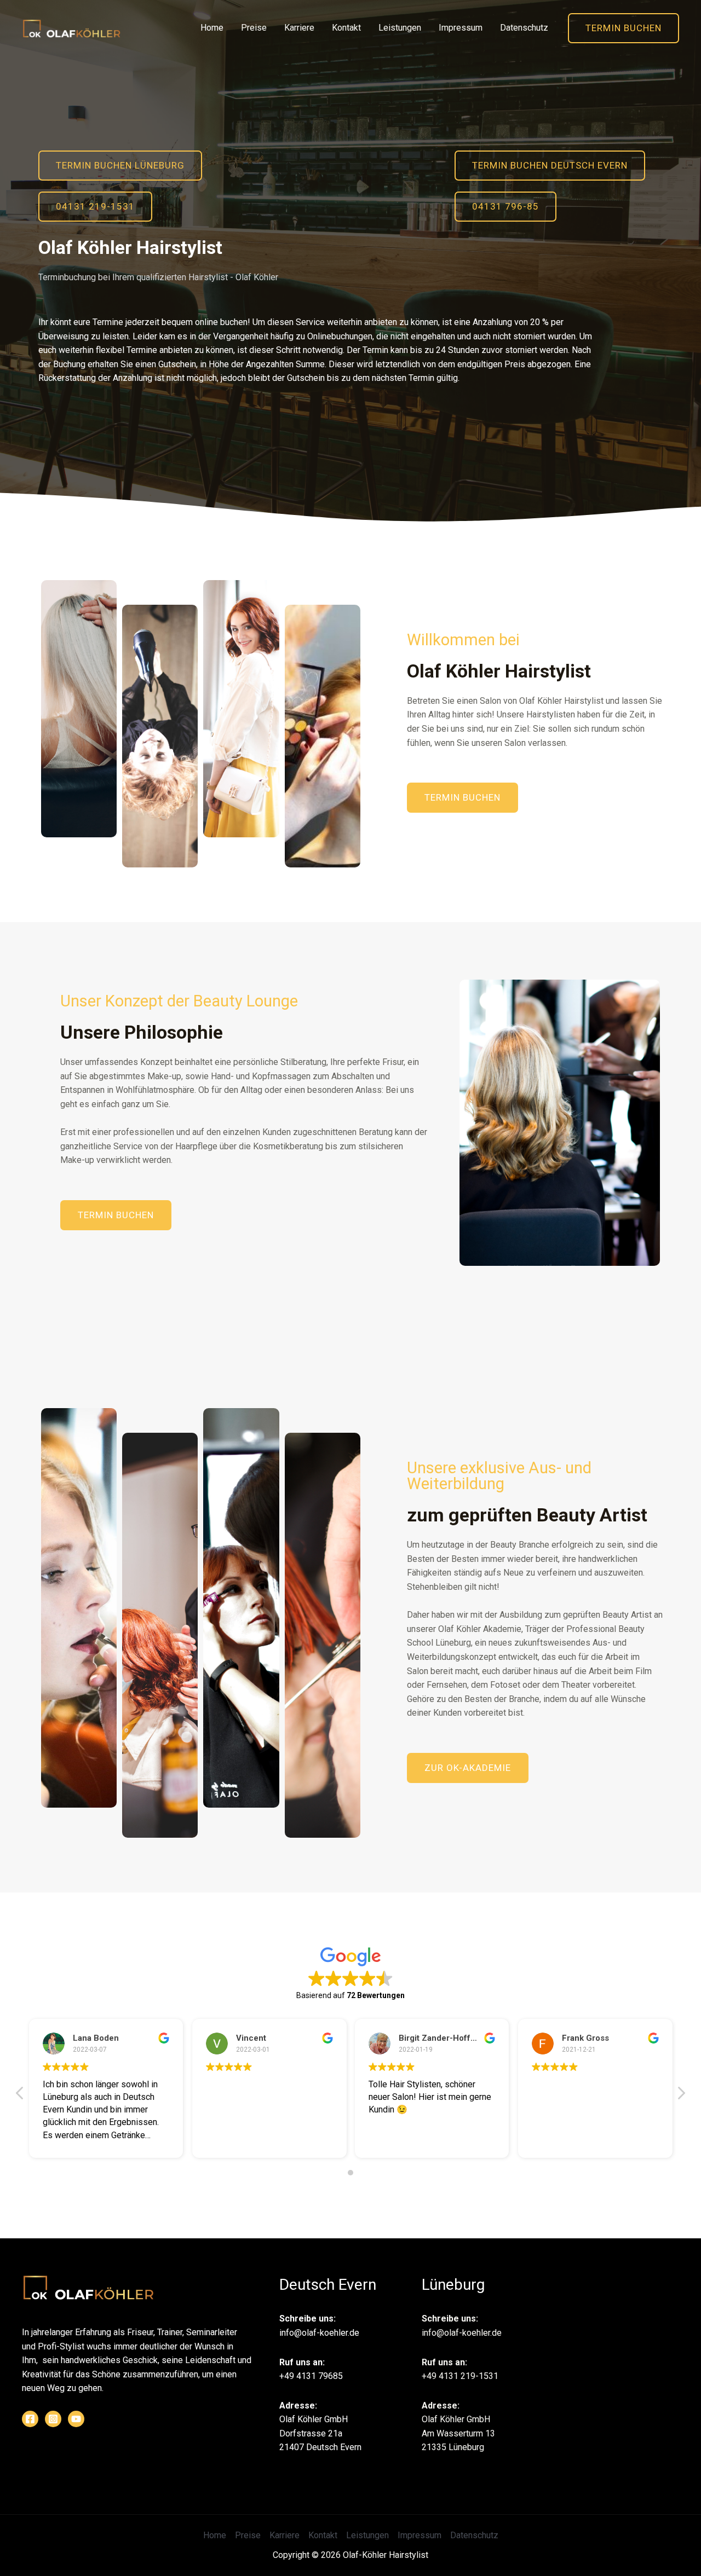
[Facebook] (30, 2419)
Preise (254, 28)
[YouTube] (76, 2419)
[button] (120, 166)
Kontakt (346, 28)
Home (212, 28)
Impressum (461, 28)
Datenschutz (524, 28)
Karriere (299, 28)
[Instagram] (53, 2419)
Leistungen (400, 28)
